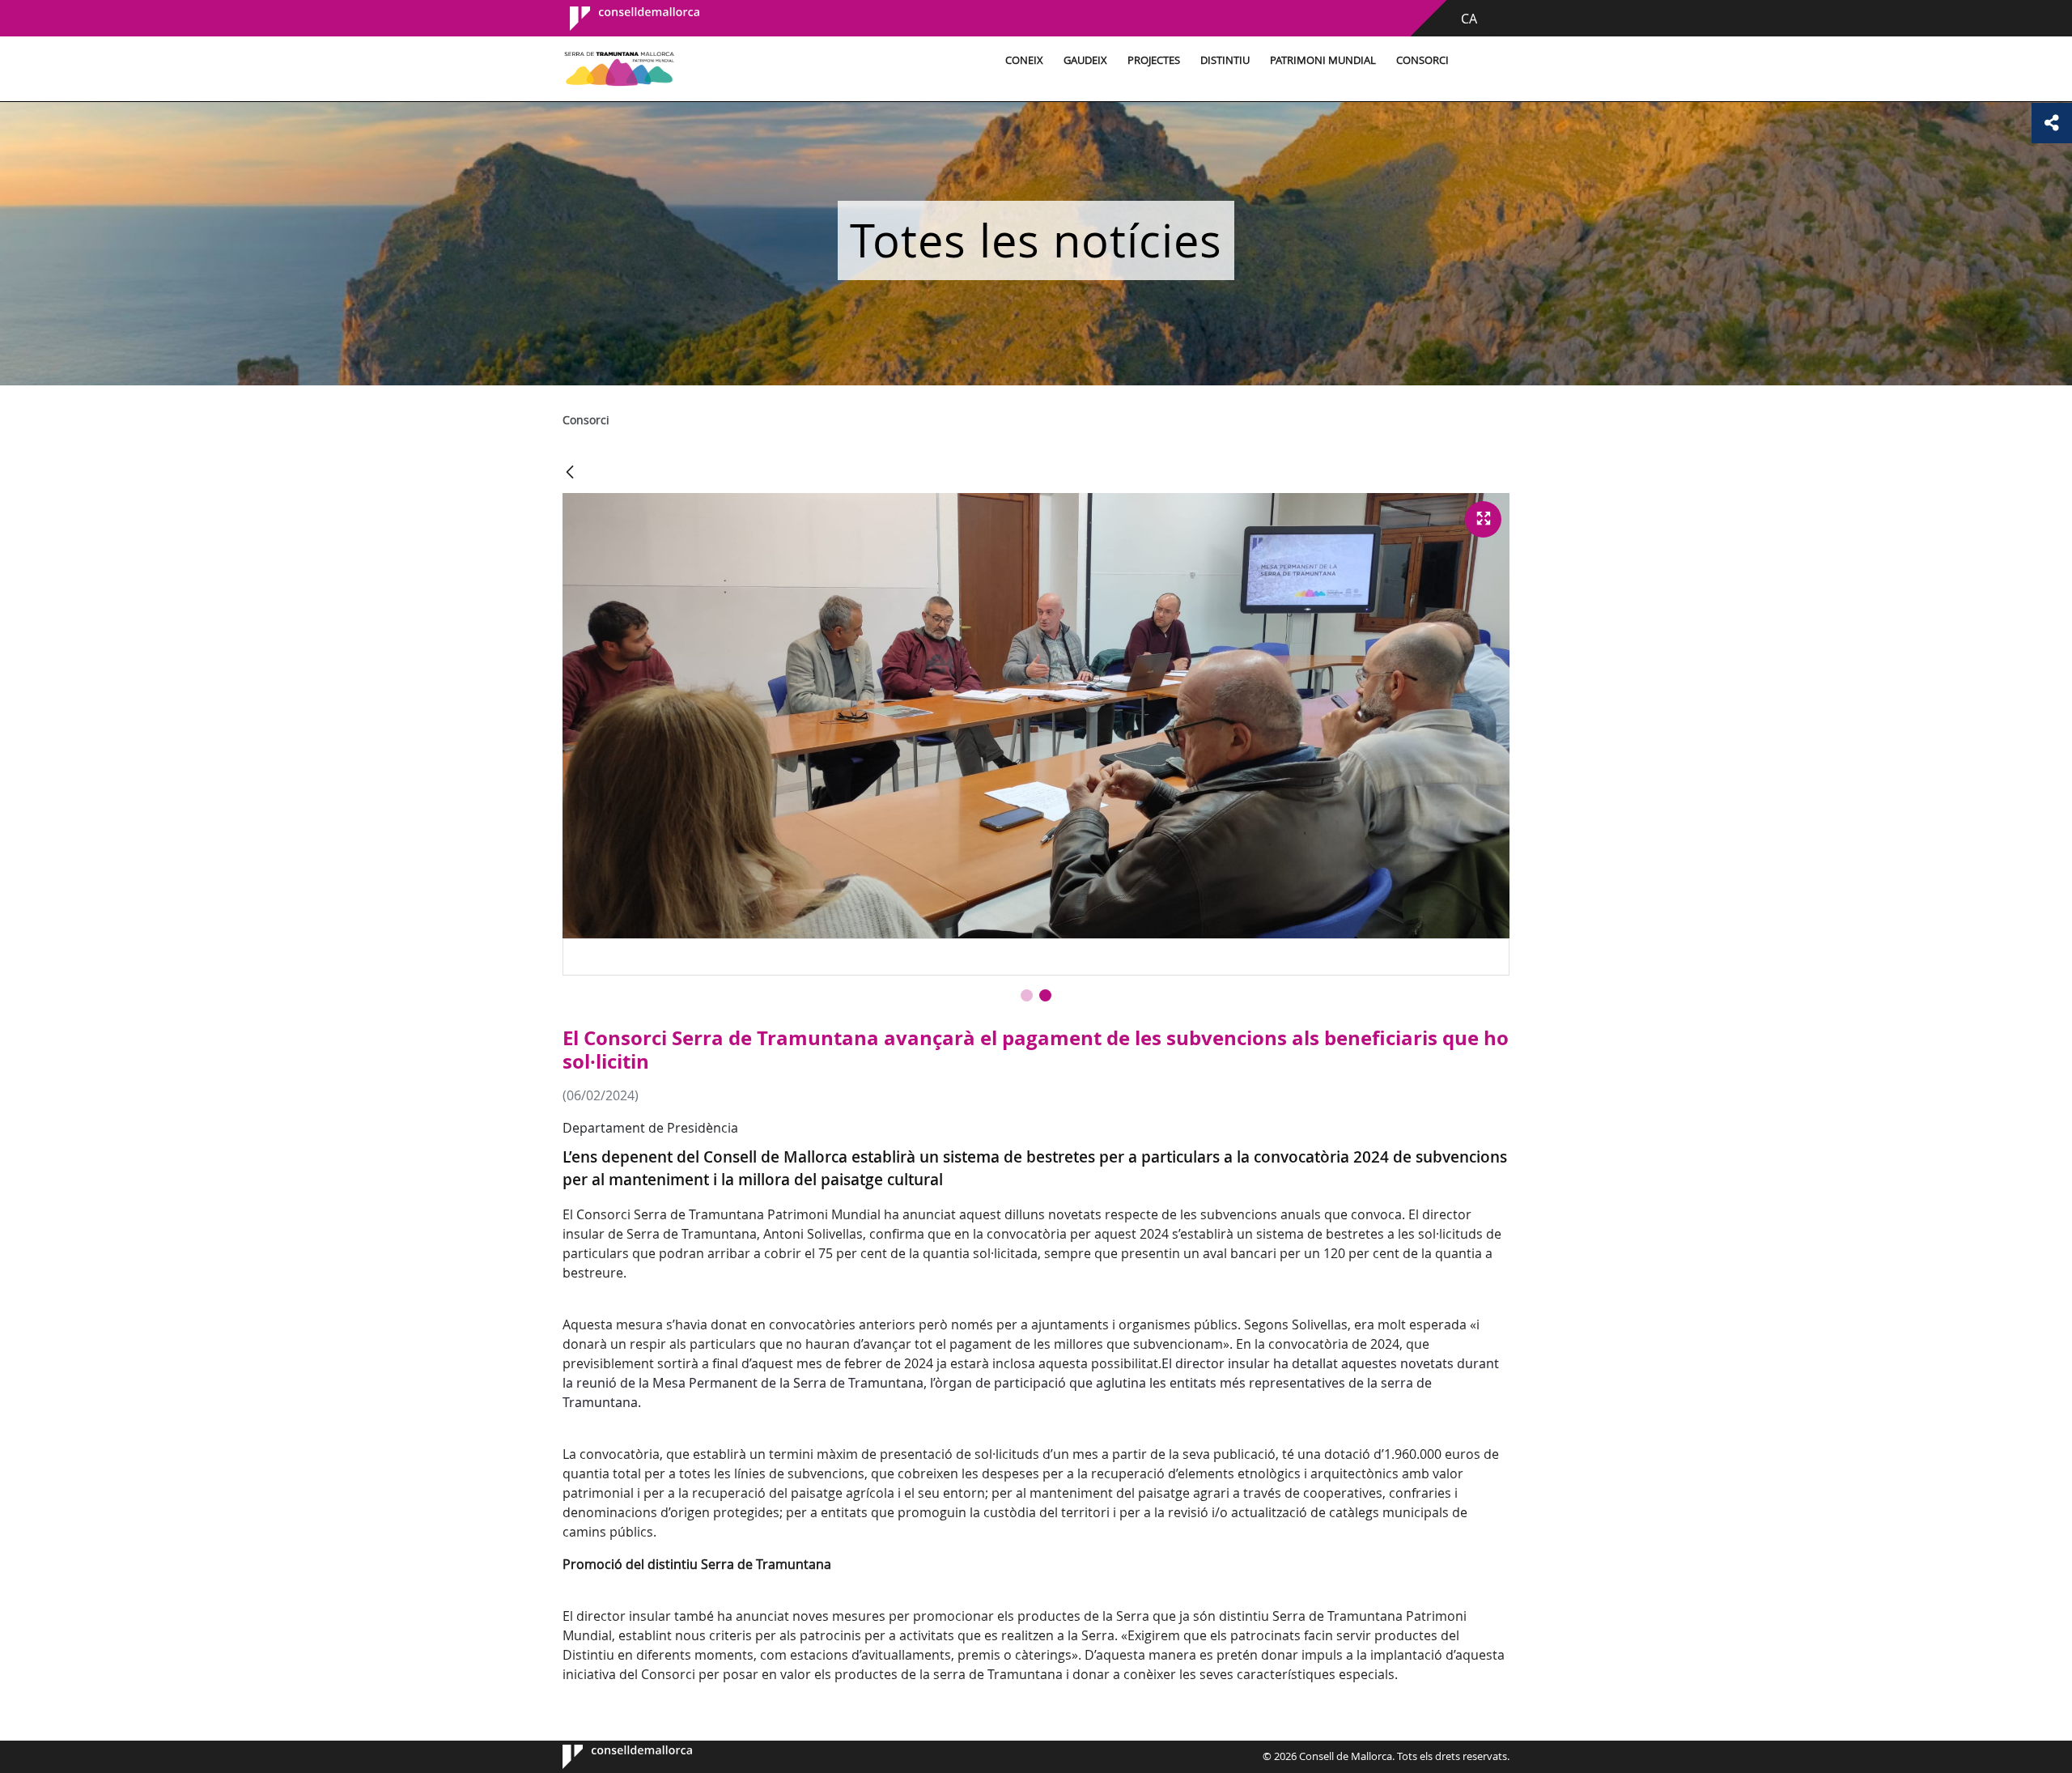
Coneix (1024, 60)
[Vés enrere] (570, 473)
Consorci (1422, 60)
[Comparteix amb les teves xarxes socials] (2052, 123)
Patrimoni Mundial (1323, 60)
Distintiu (1225, 60)
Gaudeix (1085, 60)
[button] (1027, 995)
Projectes (1154, 60)
